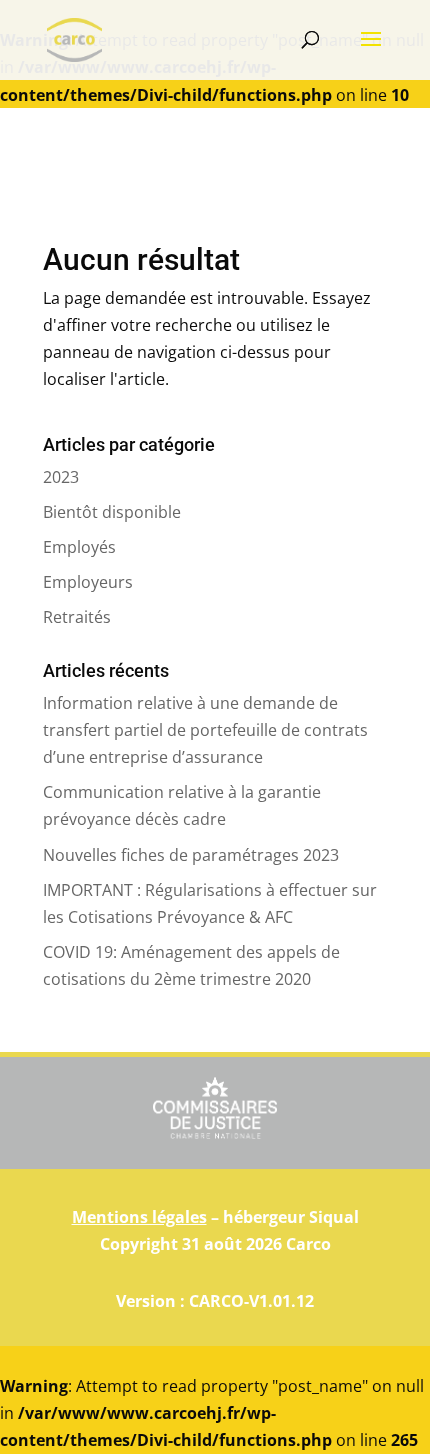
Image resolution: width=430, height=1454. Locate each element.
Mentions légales (139, 1217)
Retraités (77, 617)
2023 (61, 477)
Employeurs (88, 582)
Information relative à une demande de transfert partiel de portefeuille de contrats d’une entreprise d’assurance (205, 730)
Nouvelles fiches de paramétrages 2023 (191, 855)
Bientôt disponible (114, 512)
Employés (79, 547)
